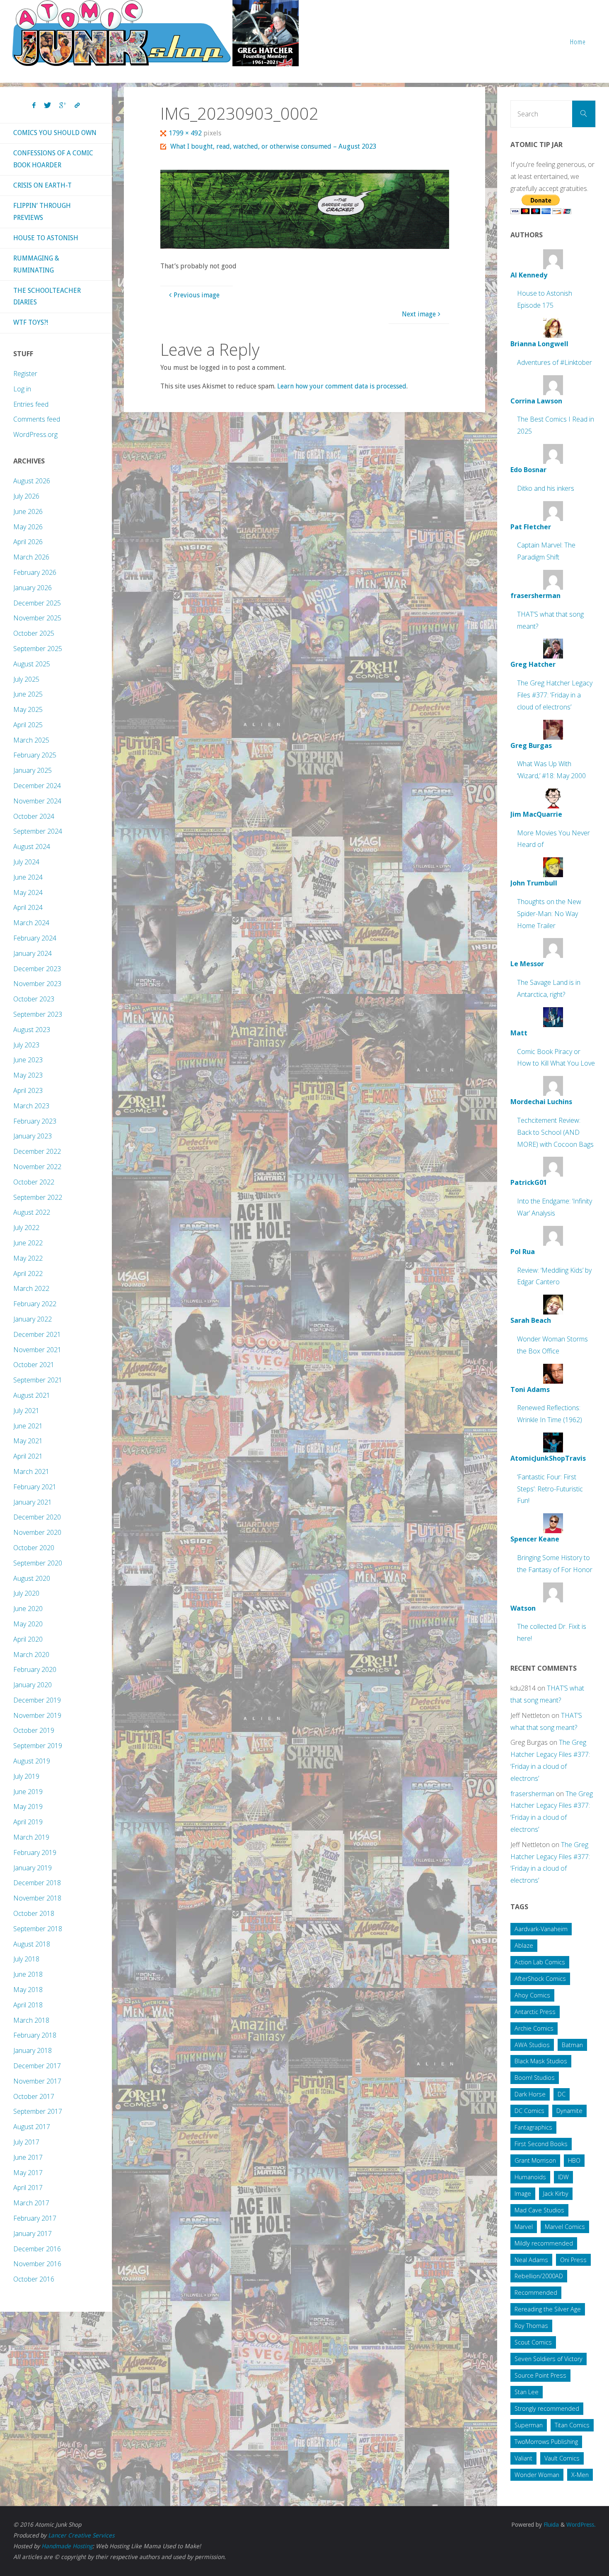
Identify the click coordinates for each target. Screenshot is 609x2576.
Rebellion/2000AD (539, 2276)
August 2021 (32, 1395)
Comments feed (37, 419)
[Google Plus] (63, 106)
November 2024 (37, 801)
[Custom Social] (77, 106)
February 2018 (35, 2035)
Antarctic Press (535, 2012)
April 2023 (28, 1090)
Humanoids (530, 2177)
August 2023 (32, 1030)
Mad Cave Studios (539, 2210)
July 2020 (26, 1593)
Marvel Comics (565, 2227)
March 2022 (31, 1288)
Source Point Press (540, 2375)
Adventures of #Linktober (555, 362)
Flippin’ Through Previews (42, 212)
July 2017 (26, 2142)
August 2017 (32, 2127)
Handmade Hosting (67, 2546)
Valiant (523, 2458)
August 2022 (32, 1212)
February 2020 (35, 1669)
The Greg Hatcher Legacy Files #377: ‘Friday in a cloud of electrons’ (555, 695)
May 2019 (28, 1807)
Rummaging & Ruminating (36, 264)
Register (25, 374)
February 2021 (35, 1487)
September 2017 (38, 2111)
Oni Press (573, 2260)
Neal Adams (531, 2260)
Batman (572, 2045)
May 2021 (28, 1441)
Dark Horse (530, 2094)
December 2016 (37, 2249)
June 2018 (28, 1974)
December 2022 (37, 1151)
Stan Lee (527, 2392)
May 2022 (28, 1258)
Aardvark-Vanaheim (541, 1929)
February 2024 (35, 938)
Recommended (536, 2293)
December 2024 (37, 786)
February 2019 (35, 1852)
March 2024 (31, 923)
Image (523, 2194)
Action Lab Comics (540, 1962)
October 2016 (34, 2279)
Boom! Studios (535, 2078)
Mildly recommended (544, 2243)
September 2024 (38, 831)
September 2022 (38, 1197)
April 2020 (28, 1639)
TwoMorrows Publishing (546, 2442)
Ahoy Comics (532, 1995)
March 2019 (31, 1837)
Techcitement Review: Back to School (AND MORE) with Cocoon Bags (555, 1132)
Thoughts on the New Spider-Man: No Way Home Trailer (549, 914)
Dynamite (569, 2111)
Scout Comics (533, 2342)
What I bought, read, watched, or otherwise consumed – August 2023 (273, 146)
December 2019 (37, 1700)
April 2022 (28, 1274)
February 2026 (35, 572)
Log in (22, 389)
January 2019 (33, 1868)
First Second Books (541, 2144)
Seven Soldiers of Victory (549, 2359)
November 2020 (37, 1532)
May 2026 (28, 527)
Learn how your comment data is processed (342, 386)
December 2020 (37, 1517)
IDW (563, 2177)
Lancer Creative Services (81, 2535)
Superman (529, 2425)
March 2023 (31, 1106)
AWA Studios (532, 2045)
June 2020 (28, 1609)
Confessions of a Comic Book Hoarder (53, 159)
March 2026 (31, 557)
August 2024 (32, 847)
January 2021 (33, 1502)
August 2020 (32, 1578)
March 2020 (31, 1655)
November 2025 (37, 618)
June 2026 (28, 511)
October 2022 (34, 1182)
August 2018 (32, 1944)
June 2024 (28, 877)
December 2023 (37, 969)
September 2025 (38, 649)
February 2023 (35, 1121)
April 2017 (28, 2188)
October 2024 (34, 816)
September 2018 (38, 1929)
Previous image (197, 295)
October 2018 (34, 1913)
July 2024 (26, 862)
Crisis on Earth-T (42, 185)
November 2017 (37, 2081)
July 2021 (26, 1411)
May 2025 (28, 709)
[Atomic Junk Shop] (155, 33)
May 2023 (28, 1075)
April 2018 (28, 2005)
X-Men (580, 2475)
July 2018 (26, 1959)
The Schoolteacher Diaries (47, 297)
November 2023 (37, 984)
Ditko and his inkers (546, 488)
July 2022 (26, 1228)
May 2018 (28, 1990)
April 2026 (28, 542)
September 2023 (38, 1014)
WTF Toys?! (31, 322)
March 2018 (31, 2020)
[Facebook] (34, 106)
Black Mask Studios (541, 2061)
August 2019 (32, 1761)
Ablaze (524, 1945)
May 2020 (28, 1624)
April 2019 (28, 1822)
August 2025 (32, 664)
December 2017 (37, 2066)
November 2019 (37, 1715)
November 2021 (37, 1350)
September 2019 (38, 1746)
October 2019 (34, 1730)
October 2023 (34, 999)
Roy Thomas (531, 2326)
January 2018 (33, 2050)
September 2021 (38, 1380)
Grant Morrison (535, 2160)
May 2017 (28, 2173)
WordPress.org (35, 434)
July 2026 (26, 496)
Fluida (550, 2525)
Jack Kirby (556, 2194)
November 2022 (37, 1167)
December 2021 (37, 1334)
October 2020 (34, 1548)
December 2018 (37, 1883)
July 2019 (26, 1776)
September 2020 (38, 1563)
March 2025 (31, 740)
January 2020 (33, 1685)
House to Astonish (46, 238)
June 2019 (28, 1792)
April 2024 (28, 907)
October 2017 (34, 2096)
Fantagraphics (533, 2127)
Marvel (524, 2227)
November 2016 (37, 2264)
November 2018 (37, 1898)
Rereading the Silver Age (548, 2309)
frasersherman (532, 1794)
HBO (574, 2160)
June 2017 (28, 2157)
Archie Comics (534, 2028)
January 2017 (33, 2233)
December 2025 (37, 603)
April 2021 (28, 1456)
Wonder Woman (537, 2475)
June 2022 (28, 1243)
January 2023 (33, 1136)
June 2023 (28, 1060)
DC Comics (529, 2111)
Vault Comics (562, 2458)
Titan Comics (572, 2425)
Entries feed (31, 404)
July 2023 (26, 1045)
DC (562, 2094)
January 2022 (33, 1319)
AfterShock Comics (540, 1979)
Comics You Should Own (55, 133)
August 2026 (32, 481)
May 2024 (28, 892)
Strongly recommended (547, 2408)
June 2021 (28, 1426)
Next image (419, 314)
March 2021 (31, 1471)
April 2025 (28, 725)
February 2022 (35, 1304)
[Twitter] (47, 106)
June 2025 (28, 694)
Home (578, 42)
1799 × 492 (186, 133)
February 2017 (35, 2218)
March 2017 (31, 2203)
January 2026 (33, 588)
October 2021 (34, 1365)
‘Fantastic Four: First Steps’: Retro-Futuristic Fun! (550, 1489)
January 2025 (33, 770)
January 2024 (33, 953)
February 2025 (35, 755)
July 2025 (26, 679)
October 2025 (34, 633)
